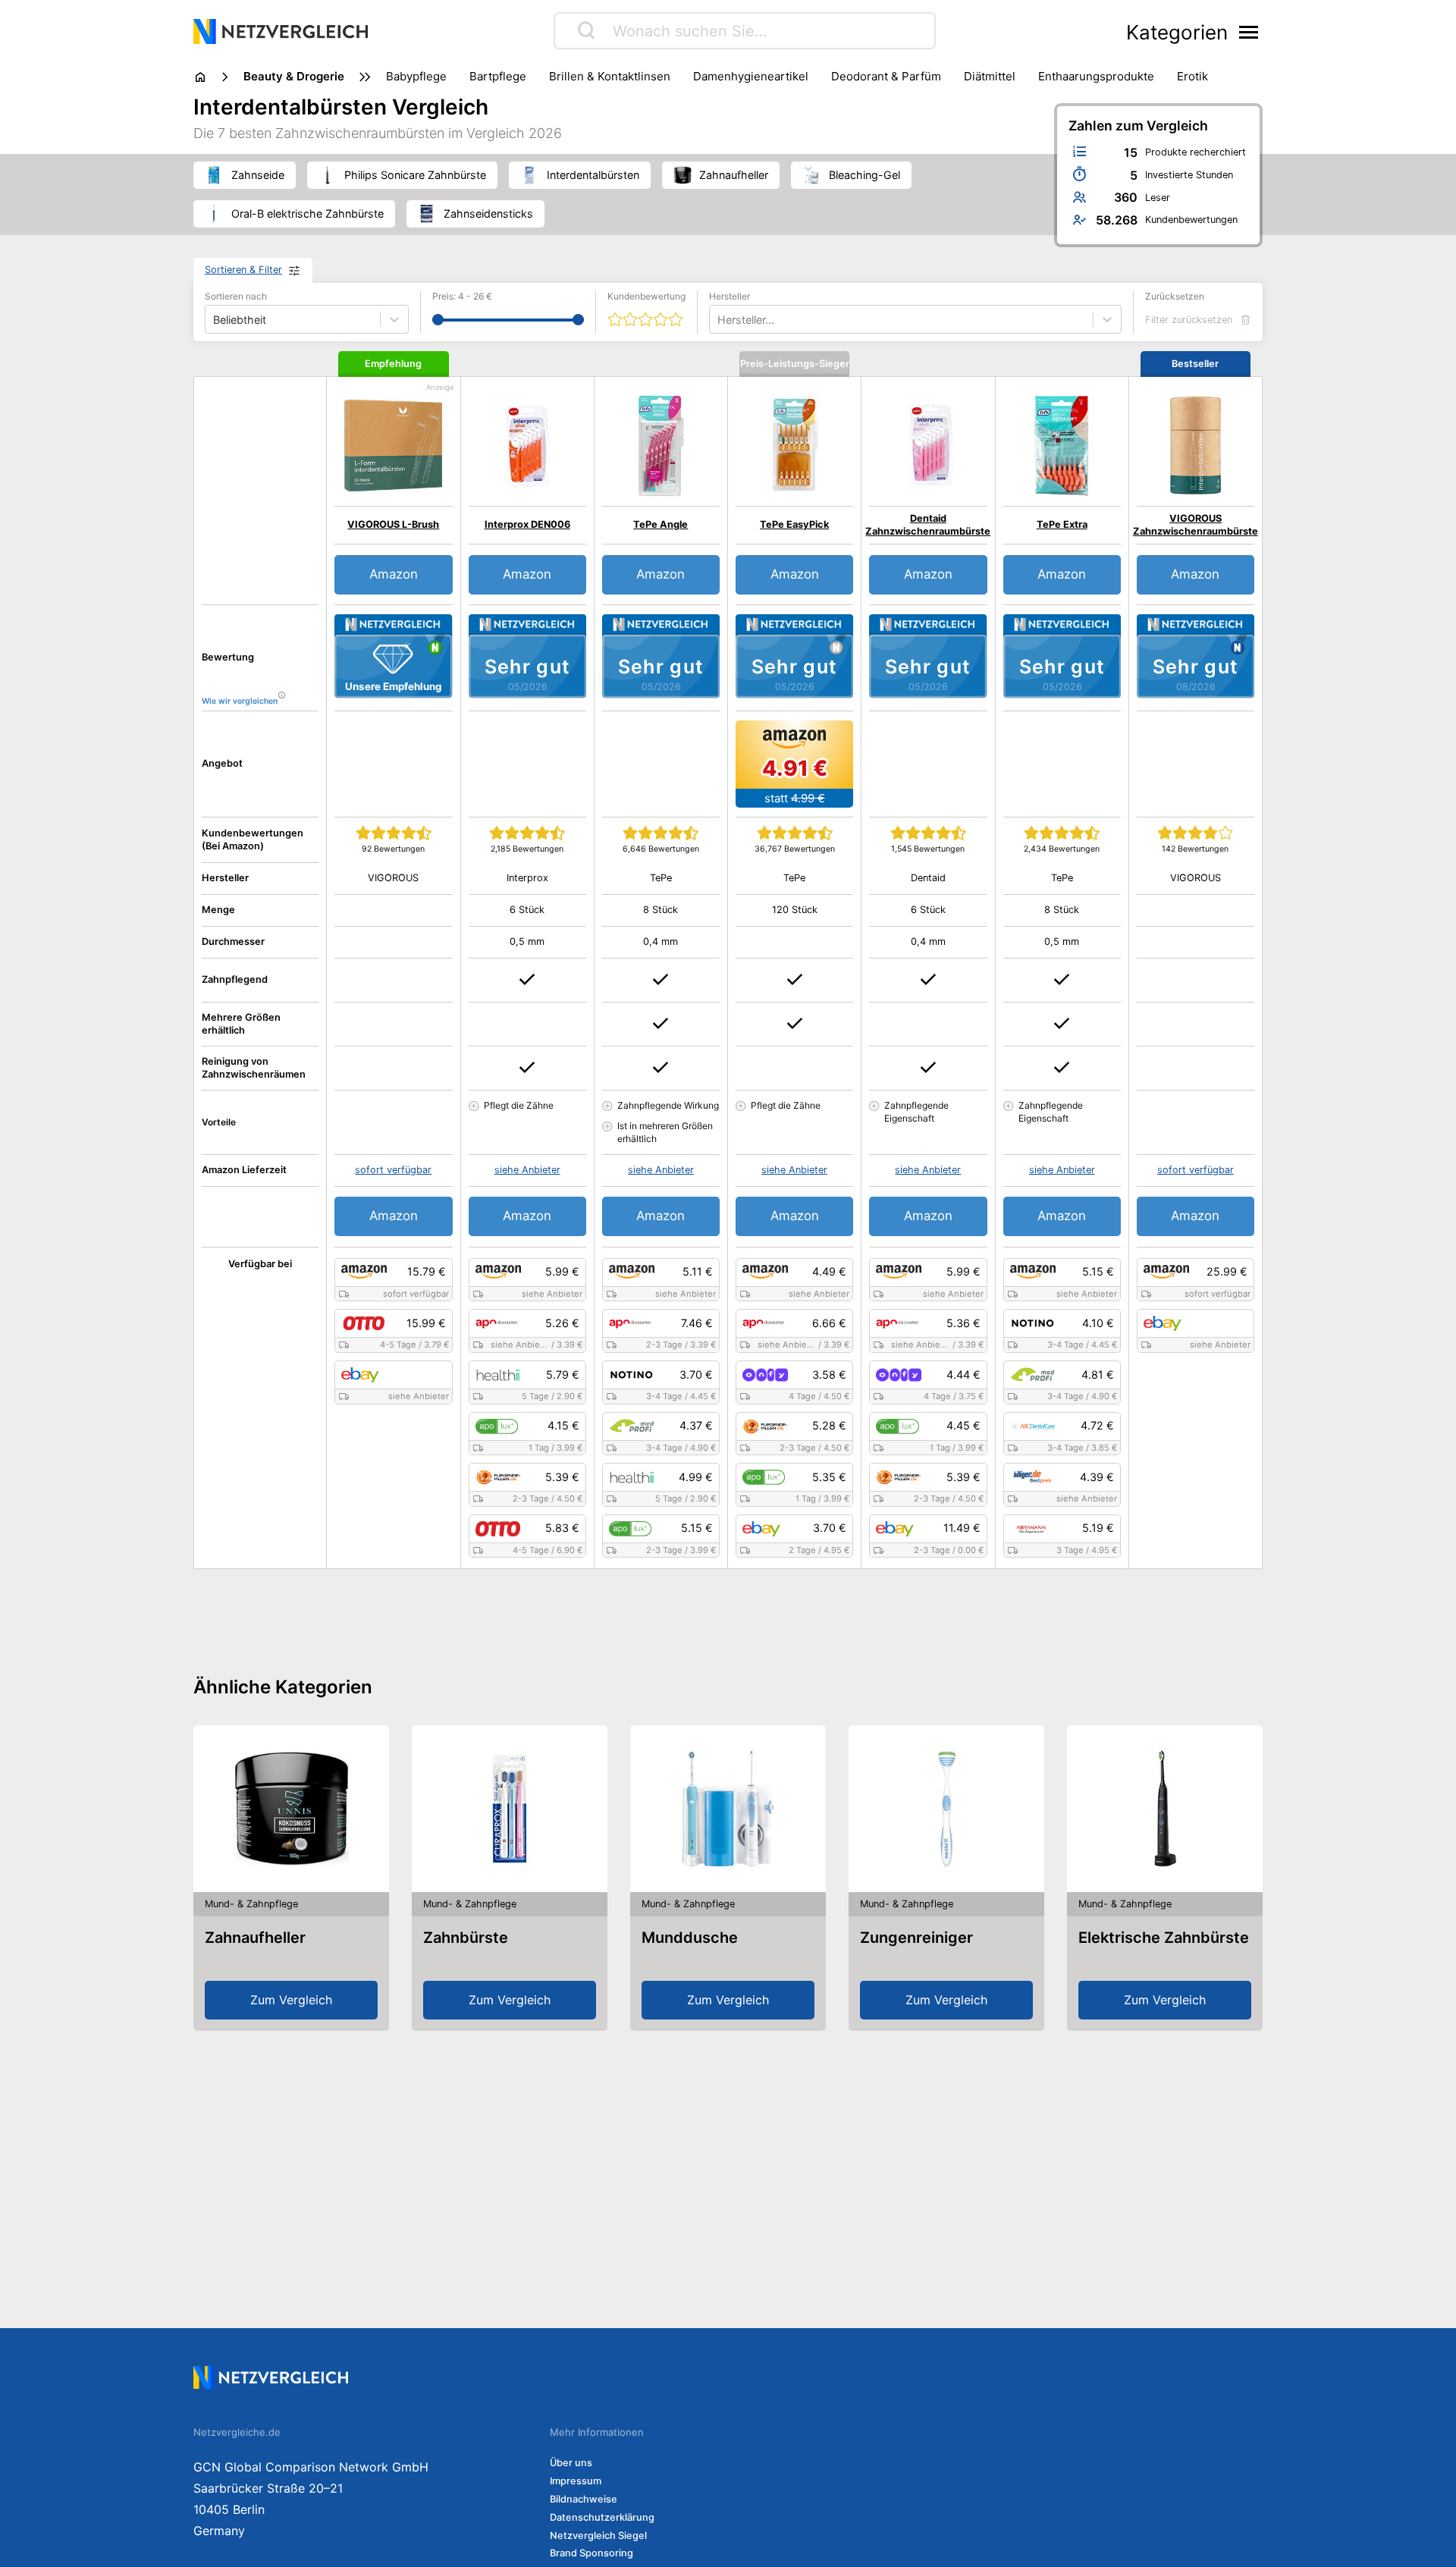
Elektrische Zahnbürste (1164, 1938)
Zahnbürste (466, 1938)
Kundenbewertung (646, 296)
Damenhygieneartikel (751, 76)
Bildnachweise (584, 2499)
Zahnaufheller (255, 1938)
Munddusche (690, 1938)
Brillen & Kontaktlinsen (610, 76)
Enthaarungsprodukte (1096, 76)
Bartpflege (498, 76)
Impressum (576, 2481)
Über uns (571, 2463)
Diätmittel (990, 76)
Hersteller (730, 296)
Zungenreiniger (916, 1938)
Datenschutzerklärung (602, 2517)
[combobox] (719, 320)
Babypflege (416, 76)
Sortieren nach (236, 296)
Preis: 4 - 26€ (462, 296)
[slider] (438, 320)
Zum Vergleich (291, 2000)
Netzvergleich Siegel (598, 2536)
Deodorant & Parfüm (886, 76)
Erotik (1192, 76)
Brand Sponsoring (591, 2553)
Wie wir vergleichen (240, 701)
